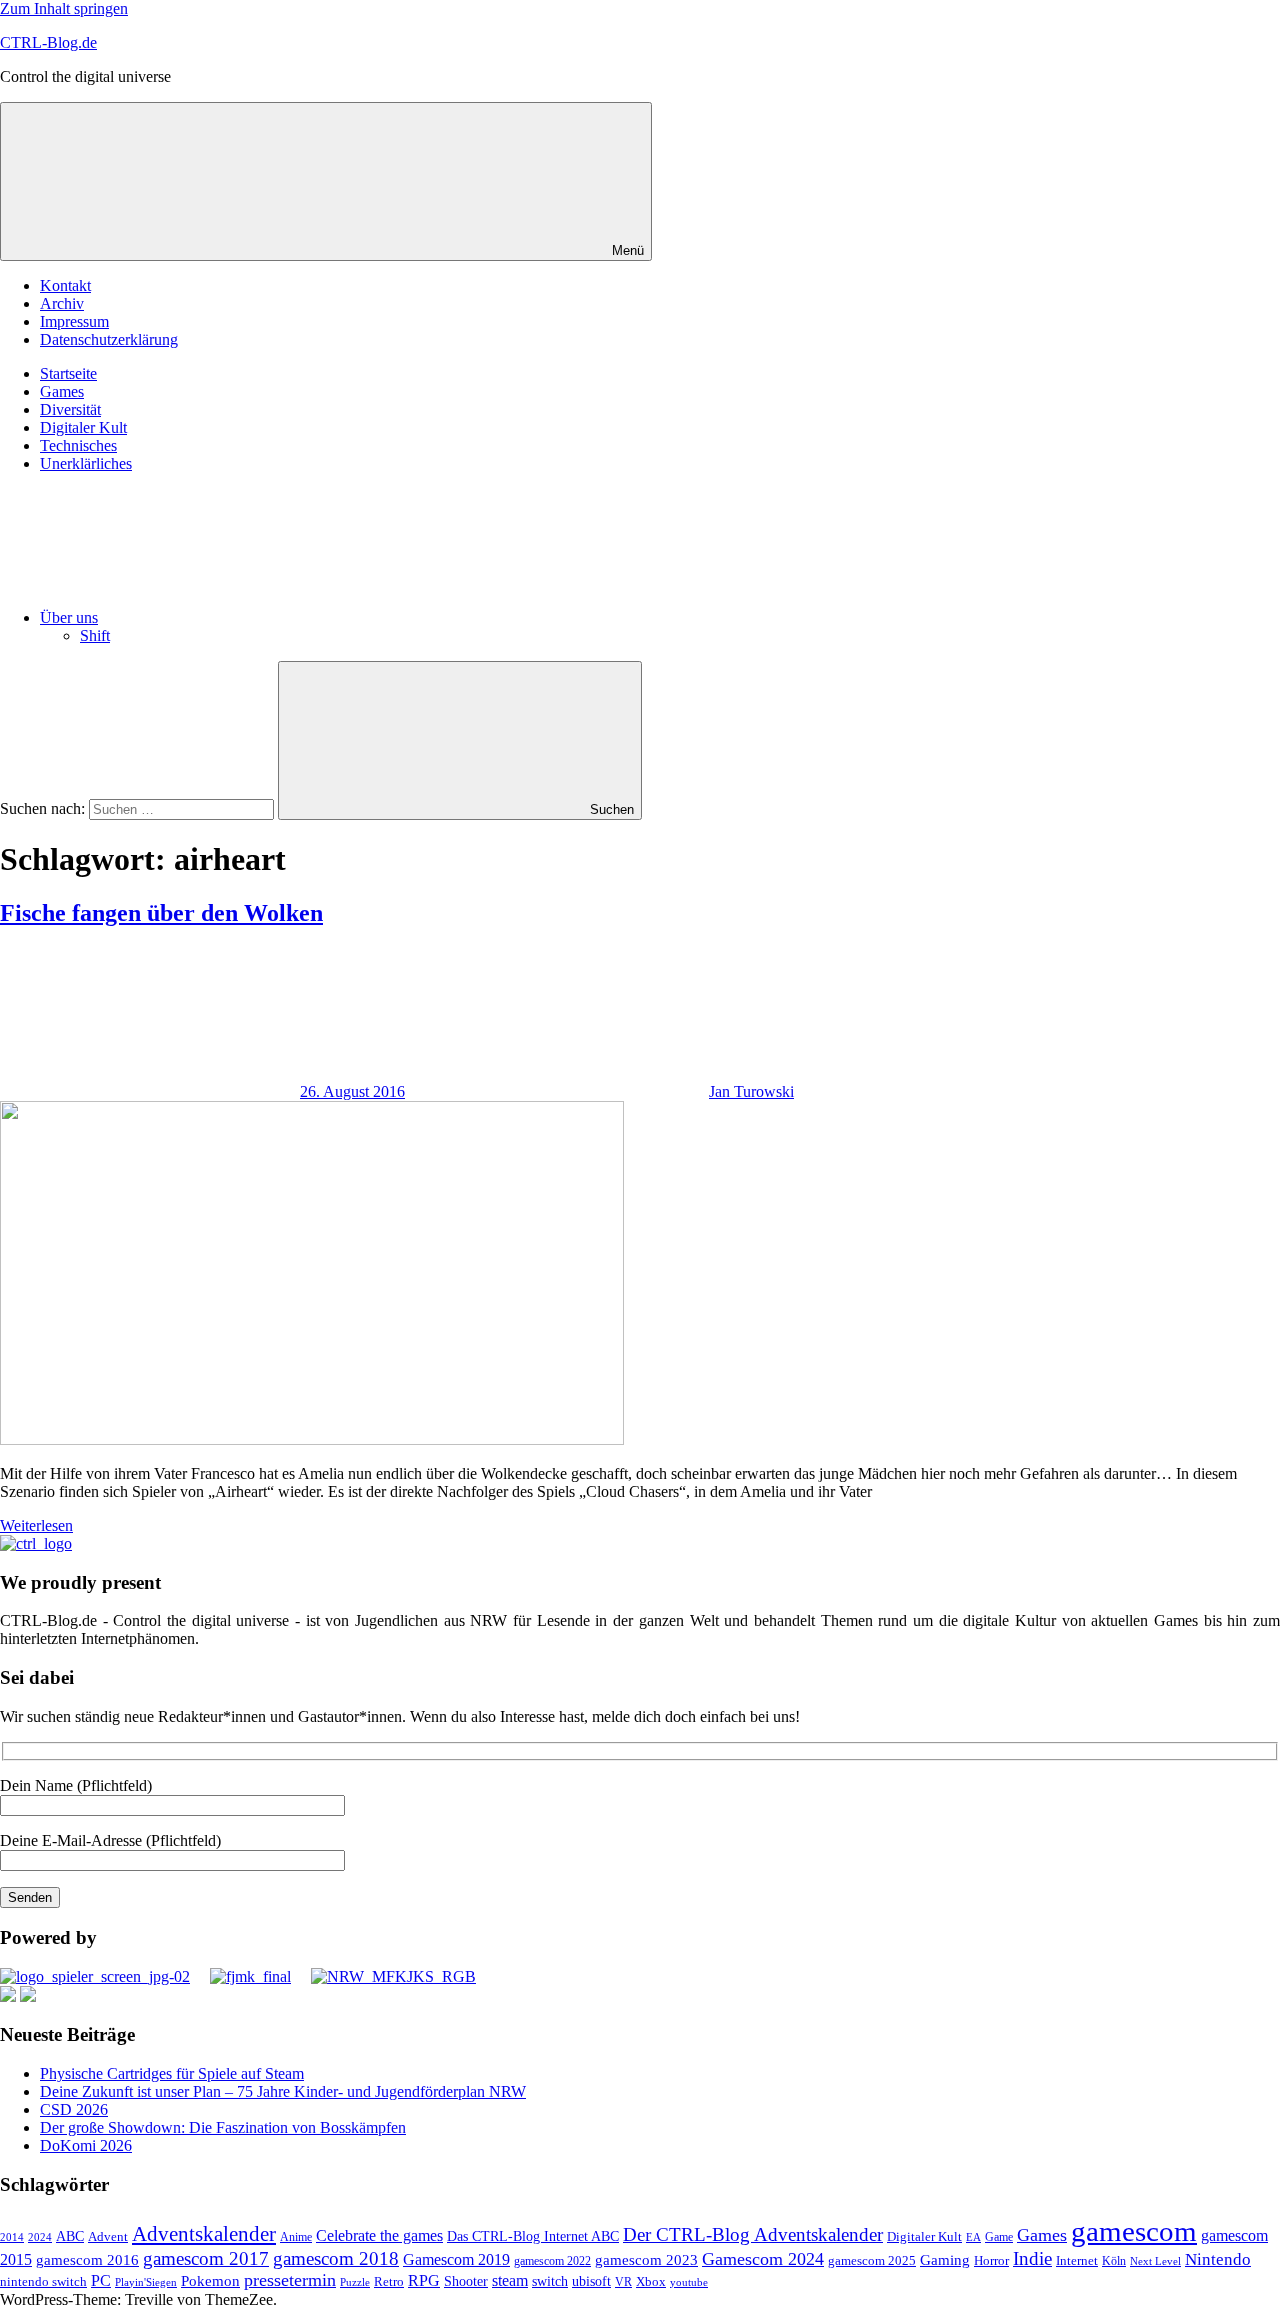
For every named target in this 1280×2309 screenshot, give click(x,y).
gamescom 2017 (206, 2258)
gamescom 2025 (872, 2260)
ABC (70, 2236)
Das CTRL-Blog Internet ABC (533, 2236)
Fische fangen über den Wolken (161, 913)
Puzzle (355, 2282)
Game (999, 2237)
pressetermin (290, 2280)
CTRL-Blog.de (48, 42)
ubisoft (591, 2281)
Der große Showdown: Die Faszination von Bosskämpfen (223, 2127)
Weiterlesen (36, 1525)
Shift (95, 635)
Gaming (945, 2260)
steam (510, 2280)
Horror (991, 2260)
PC (101, 2280)
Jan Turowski (751, 1091)
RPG (424, 2280)
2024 (40, 2237)
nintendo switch (43, 2281)
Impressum (74, 321)
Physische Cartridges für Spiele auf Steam (172, 2073)
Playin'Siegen (146, 2282)
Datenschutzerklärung (109, 339)
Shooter (466, 2281)
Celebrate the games (379, 2235)
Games (62, 391)
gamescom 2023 (646, 2260)
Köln (1114, 2261)
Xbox (651, 2281)
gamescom (1134, 2231)
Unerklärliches (86, 463)
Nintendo (1218, 2259)
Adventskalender (204, 2234)
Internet (1077, 2260)
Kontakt (65, 285)
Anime (296, 2237)
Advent (108, 2237)
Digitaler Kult (83, 427)
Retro (389, 2282)
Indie (1032, 2258)
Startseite (68, 373)
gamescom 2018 (336, 2258)
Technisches (78, 445)
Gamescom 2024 (763, 2259)
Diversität (70, 409)
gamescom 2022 (552, 2261)
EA (973, 2237)
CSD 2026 (74, 2109)
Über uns (69, 617)
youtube (689, 2282)
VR (623, 2282)
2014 (12, 2237)
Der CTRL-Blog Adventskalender (753, 2234)
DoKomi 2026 (86, 2145)
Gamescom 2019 (456, 2259)
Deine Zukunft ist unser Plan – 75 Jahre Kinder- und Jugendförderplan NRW (283, 2091)
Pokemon (210, 2281)
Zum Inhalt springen (64, 8)
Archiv (62, 303)
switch (550, 2281)
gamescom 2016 (87, 2260)
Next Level (1155, 2261)
